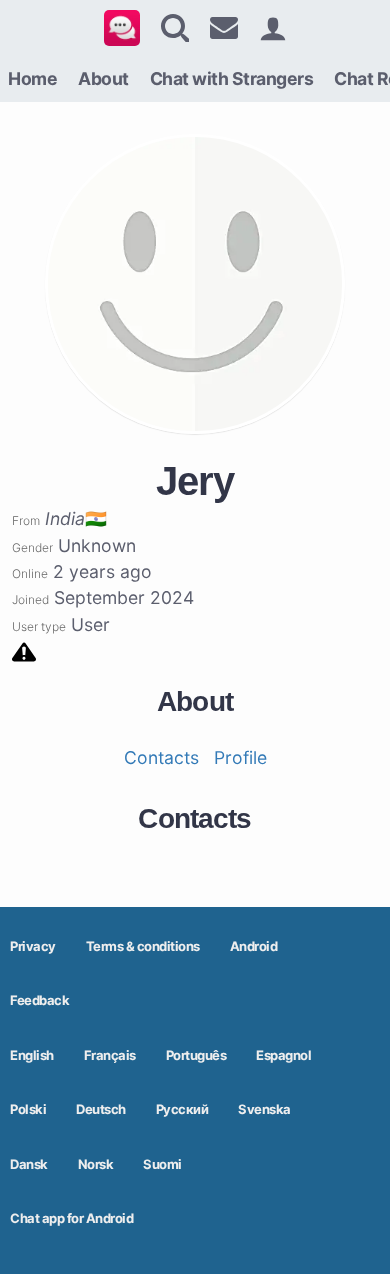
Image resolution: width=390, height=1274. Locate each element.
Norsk (96, 1164)
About (103, 78)
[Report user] (24, 650)
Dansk (29, 1164)
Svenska (264, 1109)
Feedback (39, 1000)
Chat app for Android (71, 1218)
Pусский (182, 1109)
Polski (28, 1109)
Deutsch (101, 1109)
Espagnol (283, 1055)
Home (32, 78)
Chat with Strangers (232, 78)
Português (196, 1055)
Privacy (33, 946)
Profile (240, 757)
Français (110, 1055)
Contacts (161, 757)
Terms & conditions (143, 946)
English (32, 1055)
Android (254, 946)
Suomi (162, 1164)
